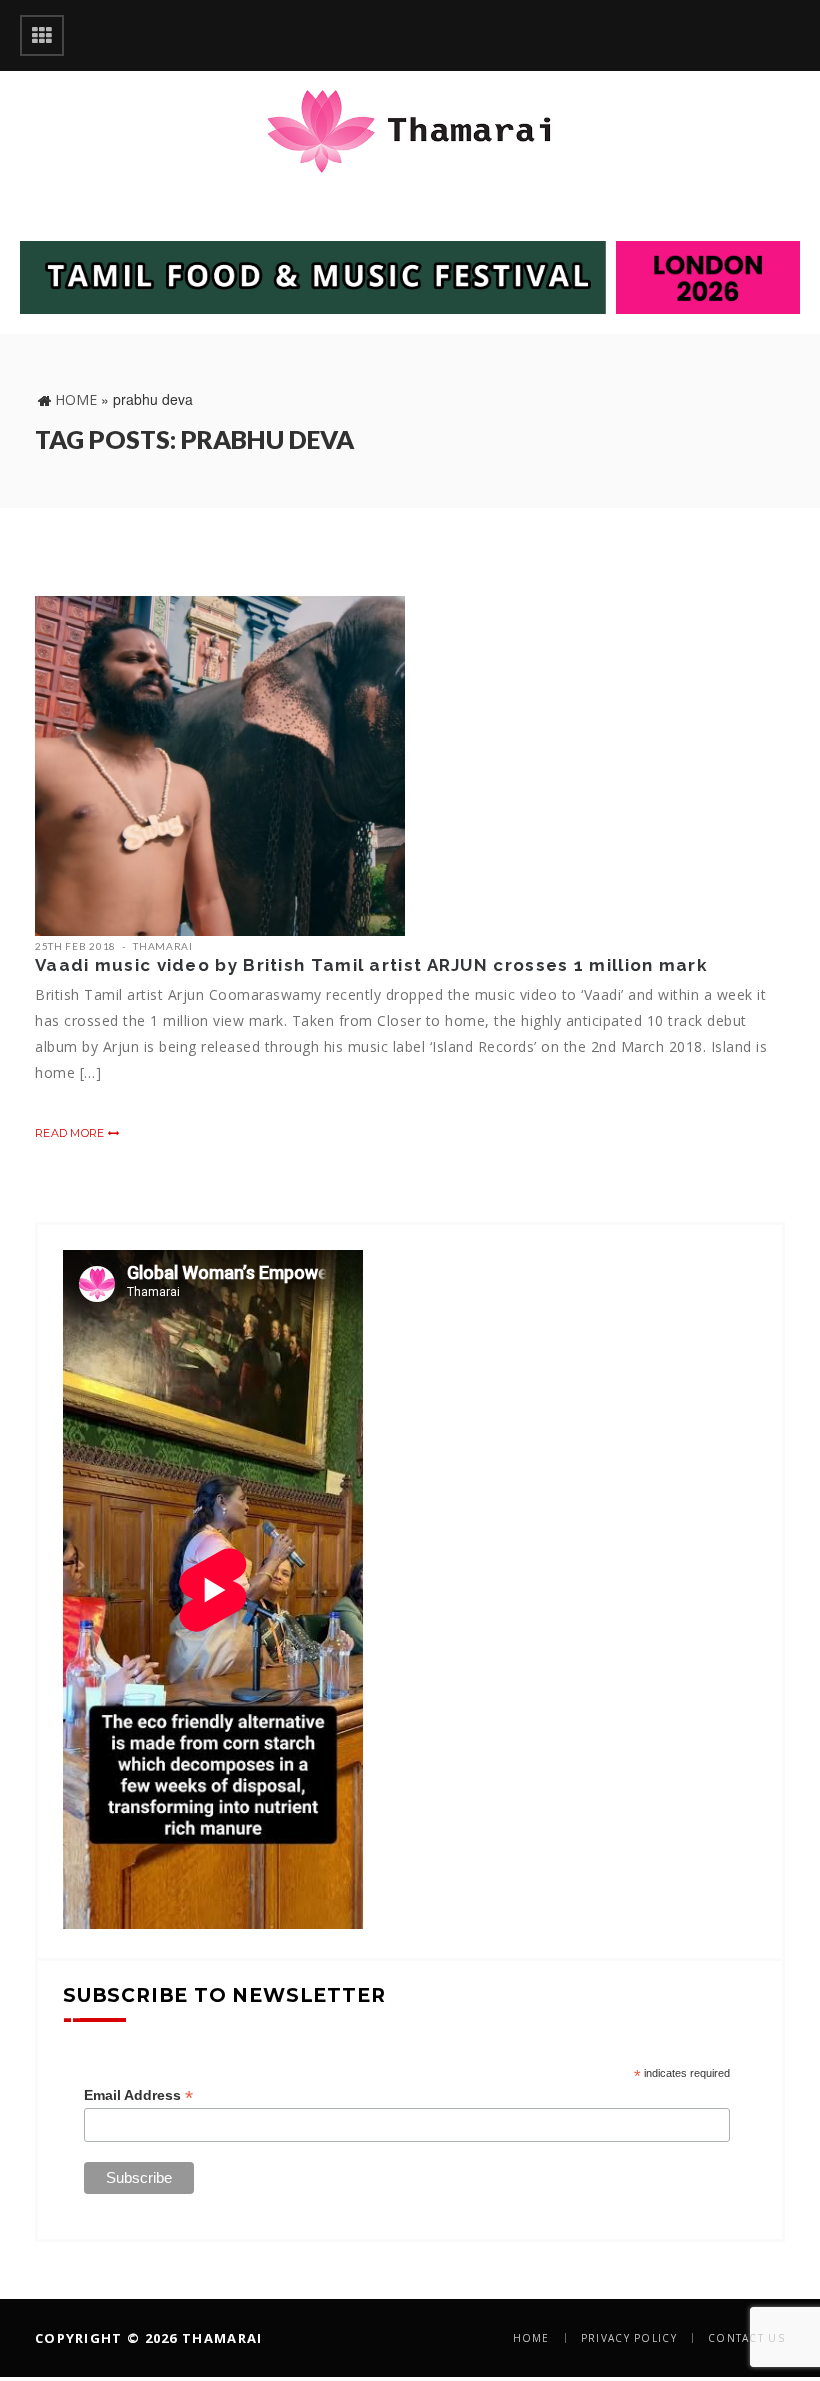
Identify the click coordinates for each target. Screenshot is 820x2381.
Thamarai (163, 946)
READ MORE (71, 1133)
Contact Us (746, 2338)
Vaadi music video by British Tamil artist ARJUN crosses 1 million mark (371, 965)
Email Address (138, 2095)
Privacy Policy (629, 2338)
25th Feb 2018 (75, 946)
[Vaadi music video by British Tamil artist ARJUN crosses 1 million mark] (220, 766)
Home (76, 399)
